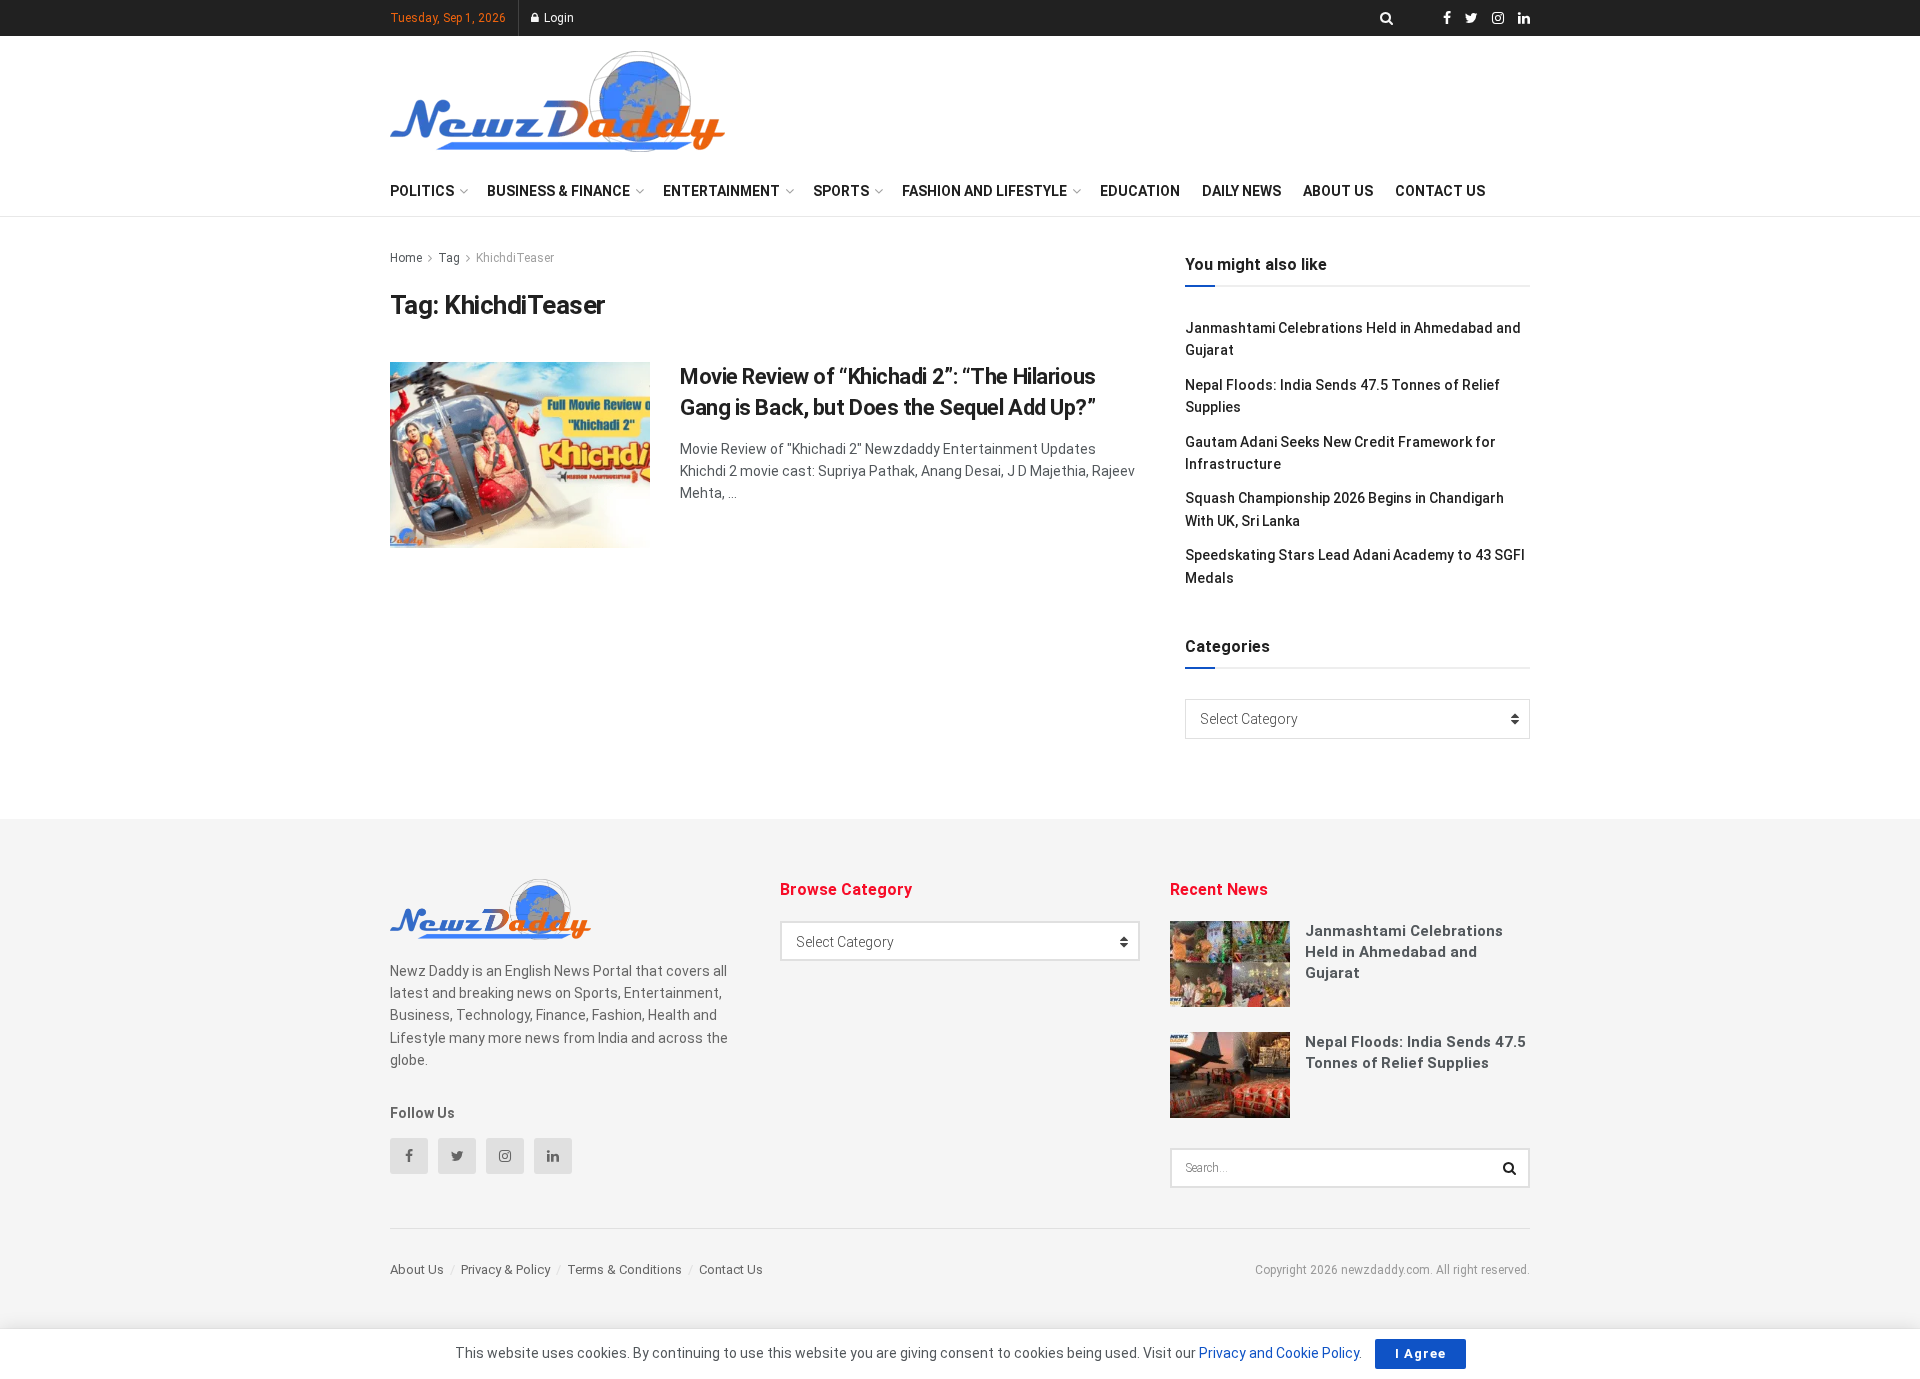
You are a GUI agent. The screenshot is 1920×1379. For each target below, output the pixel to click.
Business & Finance (558, 191)
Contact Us (1440, 191)
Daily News (1241, 191)
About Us (1338, 191)
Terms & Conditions (624, 1269)
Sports (841, 191)
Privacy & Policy (505, 1269)
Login (557, 18)
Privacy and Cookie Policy (1279, 1353)
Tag (449, 258)
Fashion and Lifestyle (984, 191)
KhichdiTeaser (515, 258)
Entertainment (721, 191)
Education (1140, 191)
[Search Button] (1510, 1168)
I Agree (1420, 1353)
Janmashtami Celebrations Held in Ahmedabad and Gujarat (1404, 952)
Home (406, 258)
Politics (422, 191)
